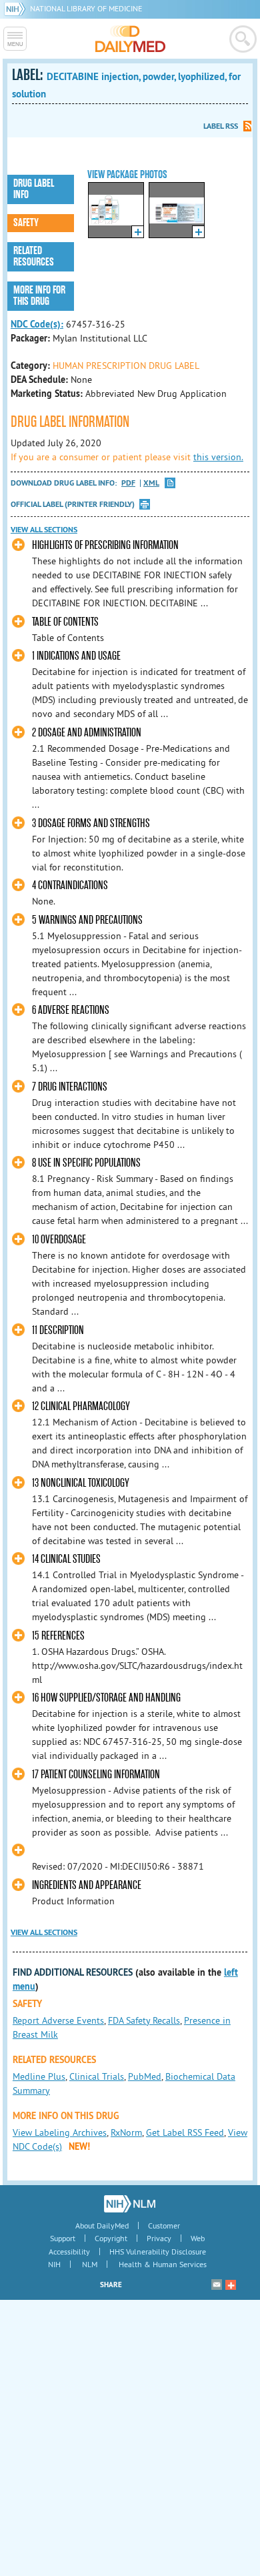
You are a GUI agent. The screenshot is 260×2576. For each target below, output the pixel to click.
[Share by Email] (217, 2285)
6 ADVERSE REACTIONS (71, 1010)
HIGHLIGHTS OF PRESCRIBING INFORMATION (105, 545)
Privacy (159, 2238)
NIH (54, 2264)
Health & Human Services (163, 2264)
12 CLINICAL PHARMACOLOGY (81, 1406)
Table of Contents (65, 622)
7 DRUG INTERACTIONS (70, 1087)
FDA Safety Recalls (144, 2020)
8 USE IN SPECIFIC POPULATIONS (86, 1163)
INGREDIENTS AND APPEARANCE (87, 1885)
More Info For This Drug (39, 296)
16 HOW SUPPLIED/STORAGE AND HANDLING (106, 1698)
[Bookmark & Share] (231, 2285)
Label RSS (221, 126)
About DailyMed (102, 2225)
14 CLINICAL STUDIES (66, 1559)
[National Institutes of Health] (17, 8)
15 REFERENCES (58, 1636)
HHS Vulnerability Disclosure (158, 2251)
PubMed (145, 2076)
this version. (218, 457)
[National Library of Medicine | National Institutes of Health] (130, 2204)
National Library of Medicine (86, 8)
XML (151, 483)
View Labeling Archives (60, 2132)
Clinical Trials (97, 2076)
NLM (90, 2264)
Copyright (111, 2238)
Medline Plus (39, 2076)
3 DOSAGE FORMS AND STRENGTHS (91, 823)
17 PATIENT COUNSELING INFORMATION (96, 1775)
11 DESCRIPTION (58, 1330)
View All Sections (44, 530)
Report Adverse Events (58, 2020)
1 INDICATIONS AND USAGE (76, 656)
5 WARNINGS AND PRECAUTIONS (87, 920)
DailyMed (130, 39)
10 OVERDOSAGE (59, 1240)
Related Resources (34, 256)
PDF (128, 483)
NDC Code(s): (37, 324)
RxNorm (126, 2132)
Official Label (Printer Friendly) (73, 504)
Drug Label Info (34, 189)
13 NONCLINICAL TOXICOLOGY (81, 1483)
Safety (26, 223)
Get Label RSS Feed (185, 2132)
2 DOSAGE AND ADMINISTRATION (87, 733)
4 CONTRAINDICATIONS (70, 885)
